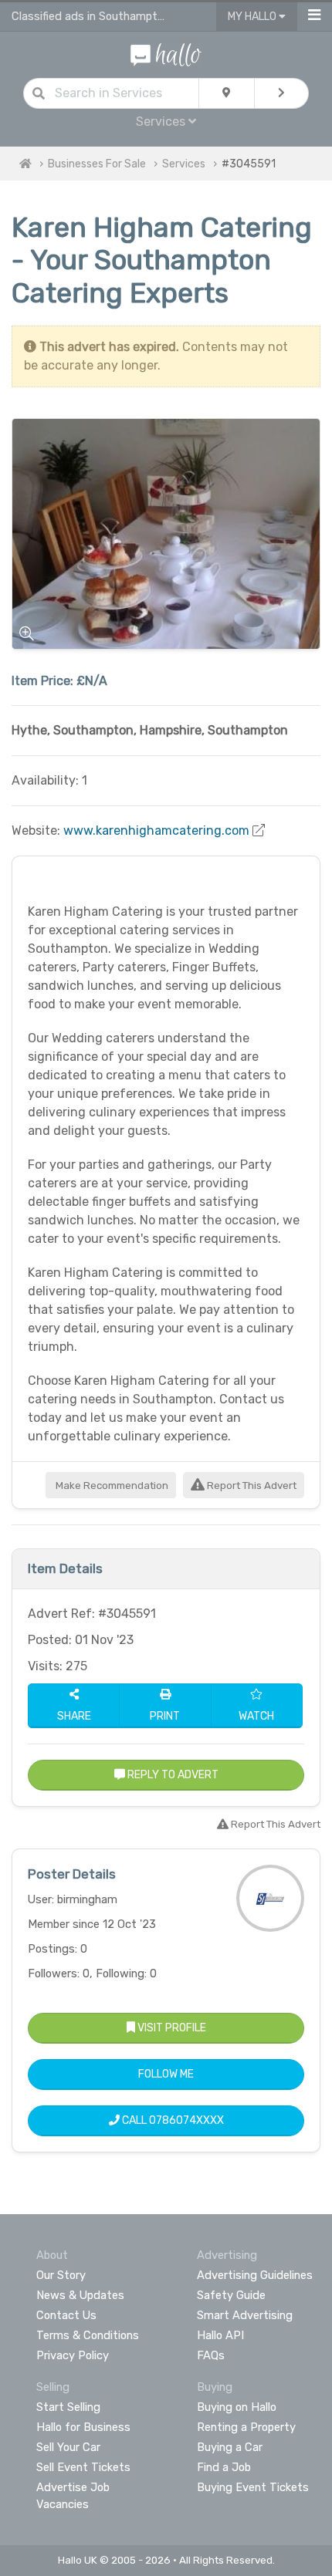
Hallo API (220, 2335)
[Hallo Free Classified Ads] (166, 54)
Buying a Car (230, 2447)
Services (184, 164)
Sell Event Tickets (83, 2467)
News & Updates (80, 2295)
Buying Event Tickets (253, 2487)
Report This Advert (251, 1486)
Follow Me (166, 2074)
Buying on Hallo (237, 2407)
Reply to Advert (172, 1775)
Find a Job (224, 2467)
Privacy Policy (73, 2355)
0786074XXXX (186, 2120)
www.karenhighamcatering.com (156, 831)
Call (172, 2120)
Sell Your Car (68, 2447)
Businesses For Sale (97, 164)
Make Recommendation (111, 1486)
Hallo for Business (83, 2427)
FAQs (211, 2355)
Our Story (61, 2275)
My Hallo (253, 17)
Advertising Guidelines (255, 2275)
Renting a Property (246, 2427)
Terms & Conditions (88, 2335)
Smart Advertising (245, 2315)
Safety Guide (231, 2295)
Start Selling (68, 2407)
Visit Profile (171, 2028)
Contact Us (66, 2315)
